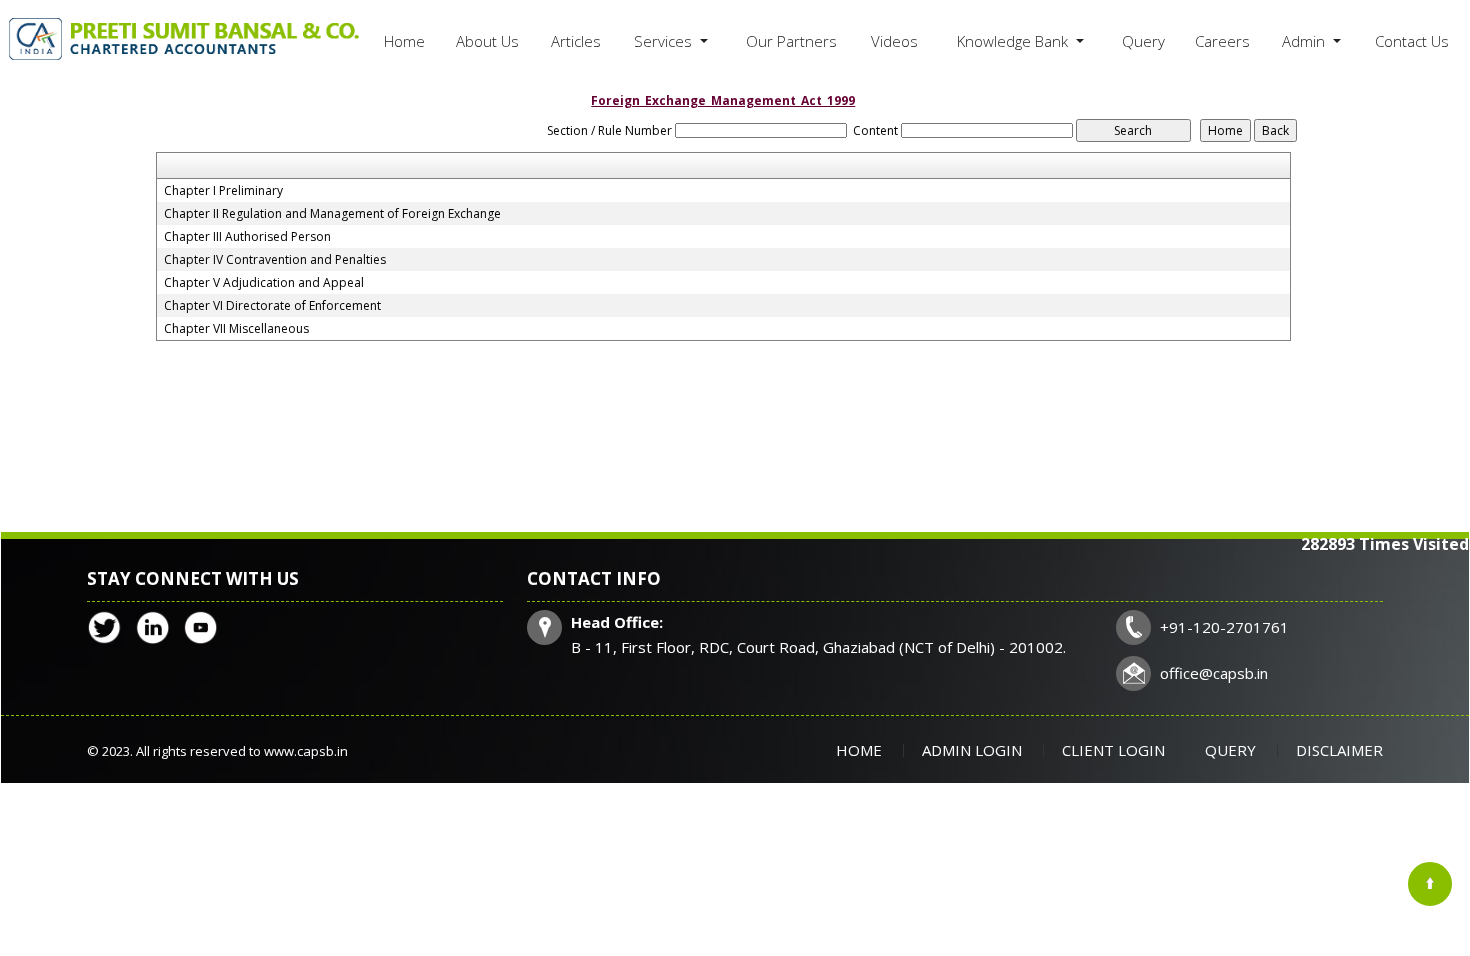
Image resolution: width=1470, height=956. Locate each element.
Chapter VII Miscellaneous (236, 329)
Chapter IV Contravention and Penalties (275, 260)
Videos (894, 41)
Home (404, 41)
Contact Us (1412, 41)
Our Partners (791, 41)
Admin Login (972, 750)
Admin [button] (1305, 41)
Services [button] (665, 41)
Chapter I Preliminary (223, 191)
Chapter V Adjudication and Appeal (264, 283)
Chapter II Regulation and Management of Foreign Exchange (332, 214)
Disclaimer (1339, 750)
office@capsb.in (1214, 673)
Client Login (1113, 750)
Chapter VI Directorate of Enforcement (272, 306)
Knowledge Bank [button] (1014, 41)
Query (1143, 41)
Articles (576, 41)
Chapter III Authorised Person (247, 237)
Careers (1222, 41)
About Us (487, 41)
